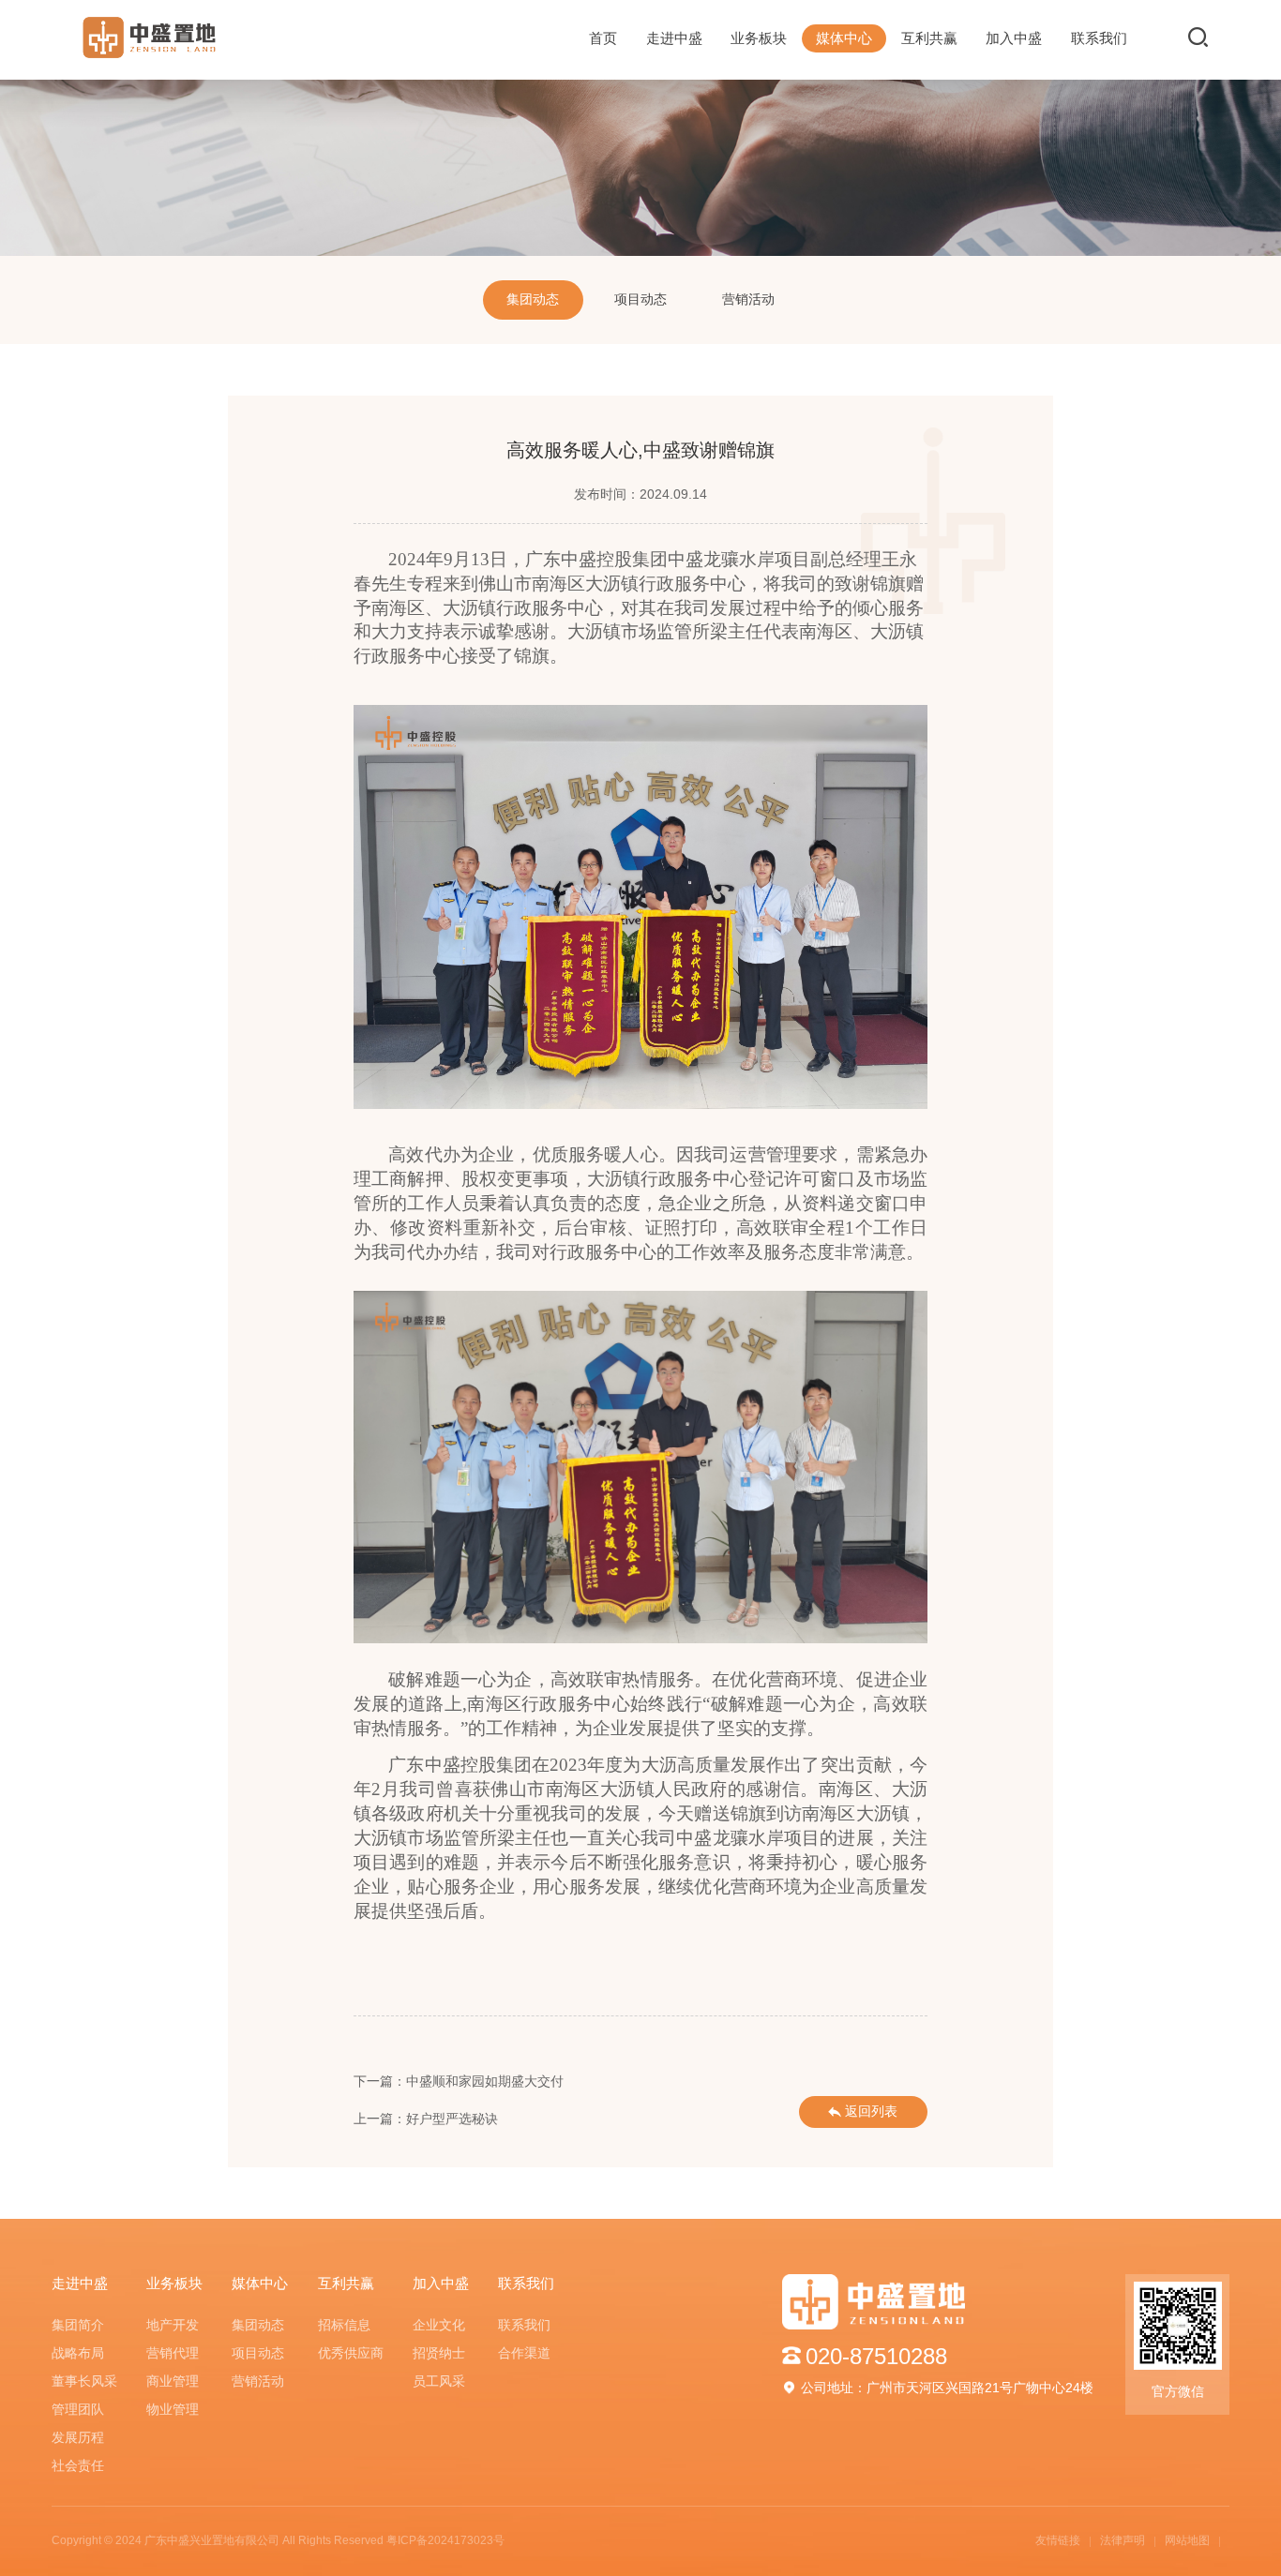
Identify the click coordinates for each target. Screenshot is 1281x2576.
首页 (603, 38)
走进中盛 (674, 38)
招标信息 (344, 2325)
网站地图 (1187, 2540)
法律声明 (1123, 2540)
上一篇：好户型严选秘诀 (426, 2119)
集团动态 (533, 300)
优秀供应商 (351, 2353)
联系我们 (1099, 38)
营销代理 (173, 2353)
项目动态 (640, 300)
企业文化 (439, 2325)
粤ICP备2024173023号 (445, 2540)
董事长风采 (84, 2381)
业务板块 (759, 38)
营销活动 (748, 300)
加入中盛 (1014, 38)
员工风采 (439, 2381)
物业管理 (173, 2410)
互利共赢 (929, 38)
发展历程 (78, 2438)
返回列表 (871, 2112)
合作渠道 (524, 2353)
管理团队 (78, 2410)
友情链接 (1058, 2540)
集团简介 (78, 2325)
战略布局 (78, 2353)
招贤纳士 (439, 2353)
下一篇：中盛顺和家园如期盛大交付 (459, 2082)
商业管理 (173, 2381)
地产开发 (173, 2325)
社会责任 (78, 2466)
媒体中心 (844, 38)
